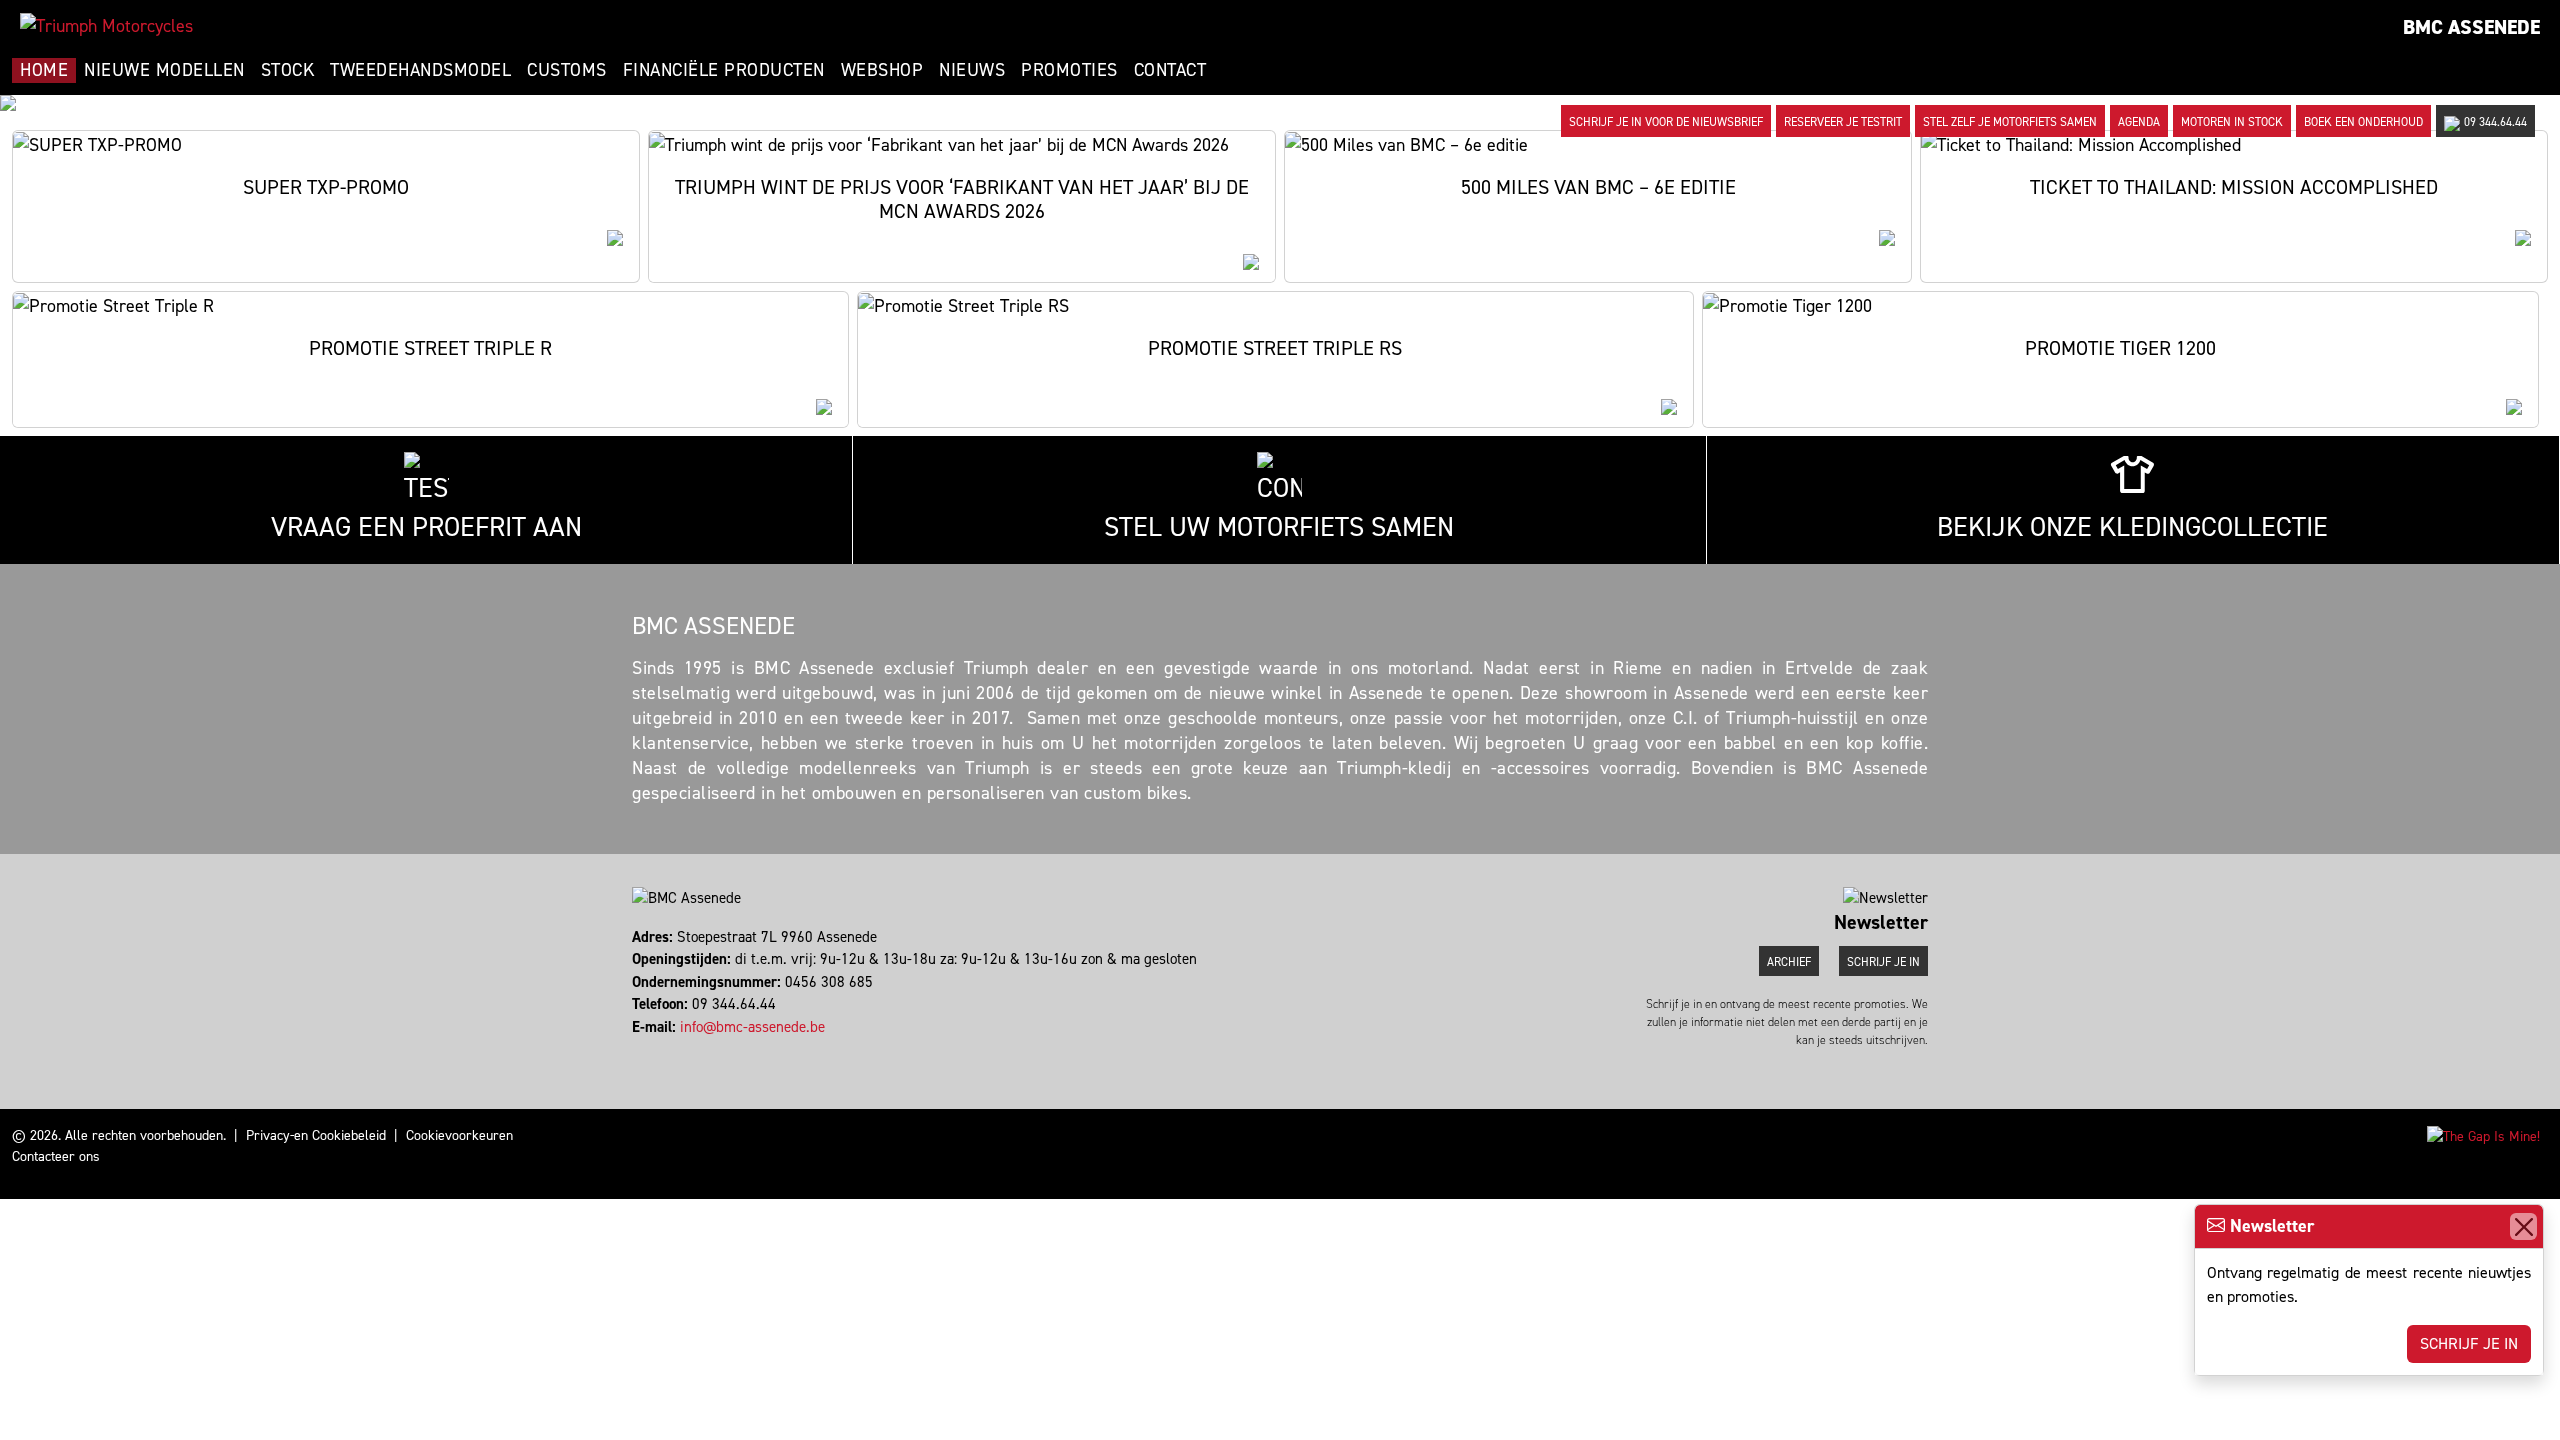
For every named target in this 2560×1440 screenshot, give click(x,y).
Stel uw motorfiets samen (1279, 527)
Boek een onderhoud (2363, 122)
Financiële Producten (724, 70)
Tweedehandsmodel (420, 70)
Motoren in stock (2232, 122)
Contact (1170, 70)
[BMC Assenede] (106, 26)
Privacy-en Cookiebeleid (316, 1135)
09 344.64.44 (2495, 122)
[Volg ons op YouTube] (661, 1049)
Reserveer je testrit (1843, 122)
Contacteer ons (56, 1156)
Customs (567, 70)
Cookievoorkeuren (459, 1135)
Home (44, 70)
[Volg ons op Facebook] (634, 1049)
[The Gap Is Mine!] (2483, 1135)
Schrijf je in (2469, 1343)
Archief (1789, 962)
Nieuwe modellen (164, 70)
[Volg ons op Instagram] (643, 1049)
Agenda (2139, 122)
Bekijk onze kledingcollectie (2132, 527)
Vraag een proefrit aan (426, 527)
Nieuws (972, 70)
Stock (288, 70)
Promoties (1069, 70)
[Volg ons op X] (652, 1049)
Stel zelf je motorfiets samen (2010, 122)
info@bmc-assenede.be (752, 1027)
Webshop (882, 70)
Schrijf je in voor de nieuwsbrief (1666, 122)
